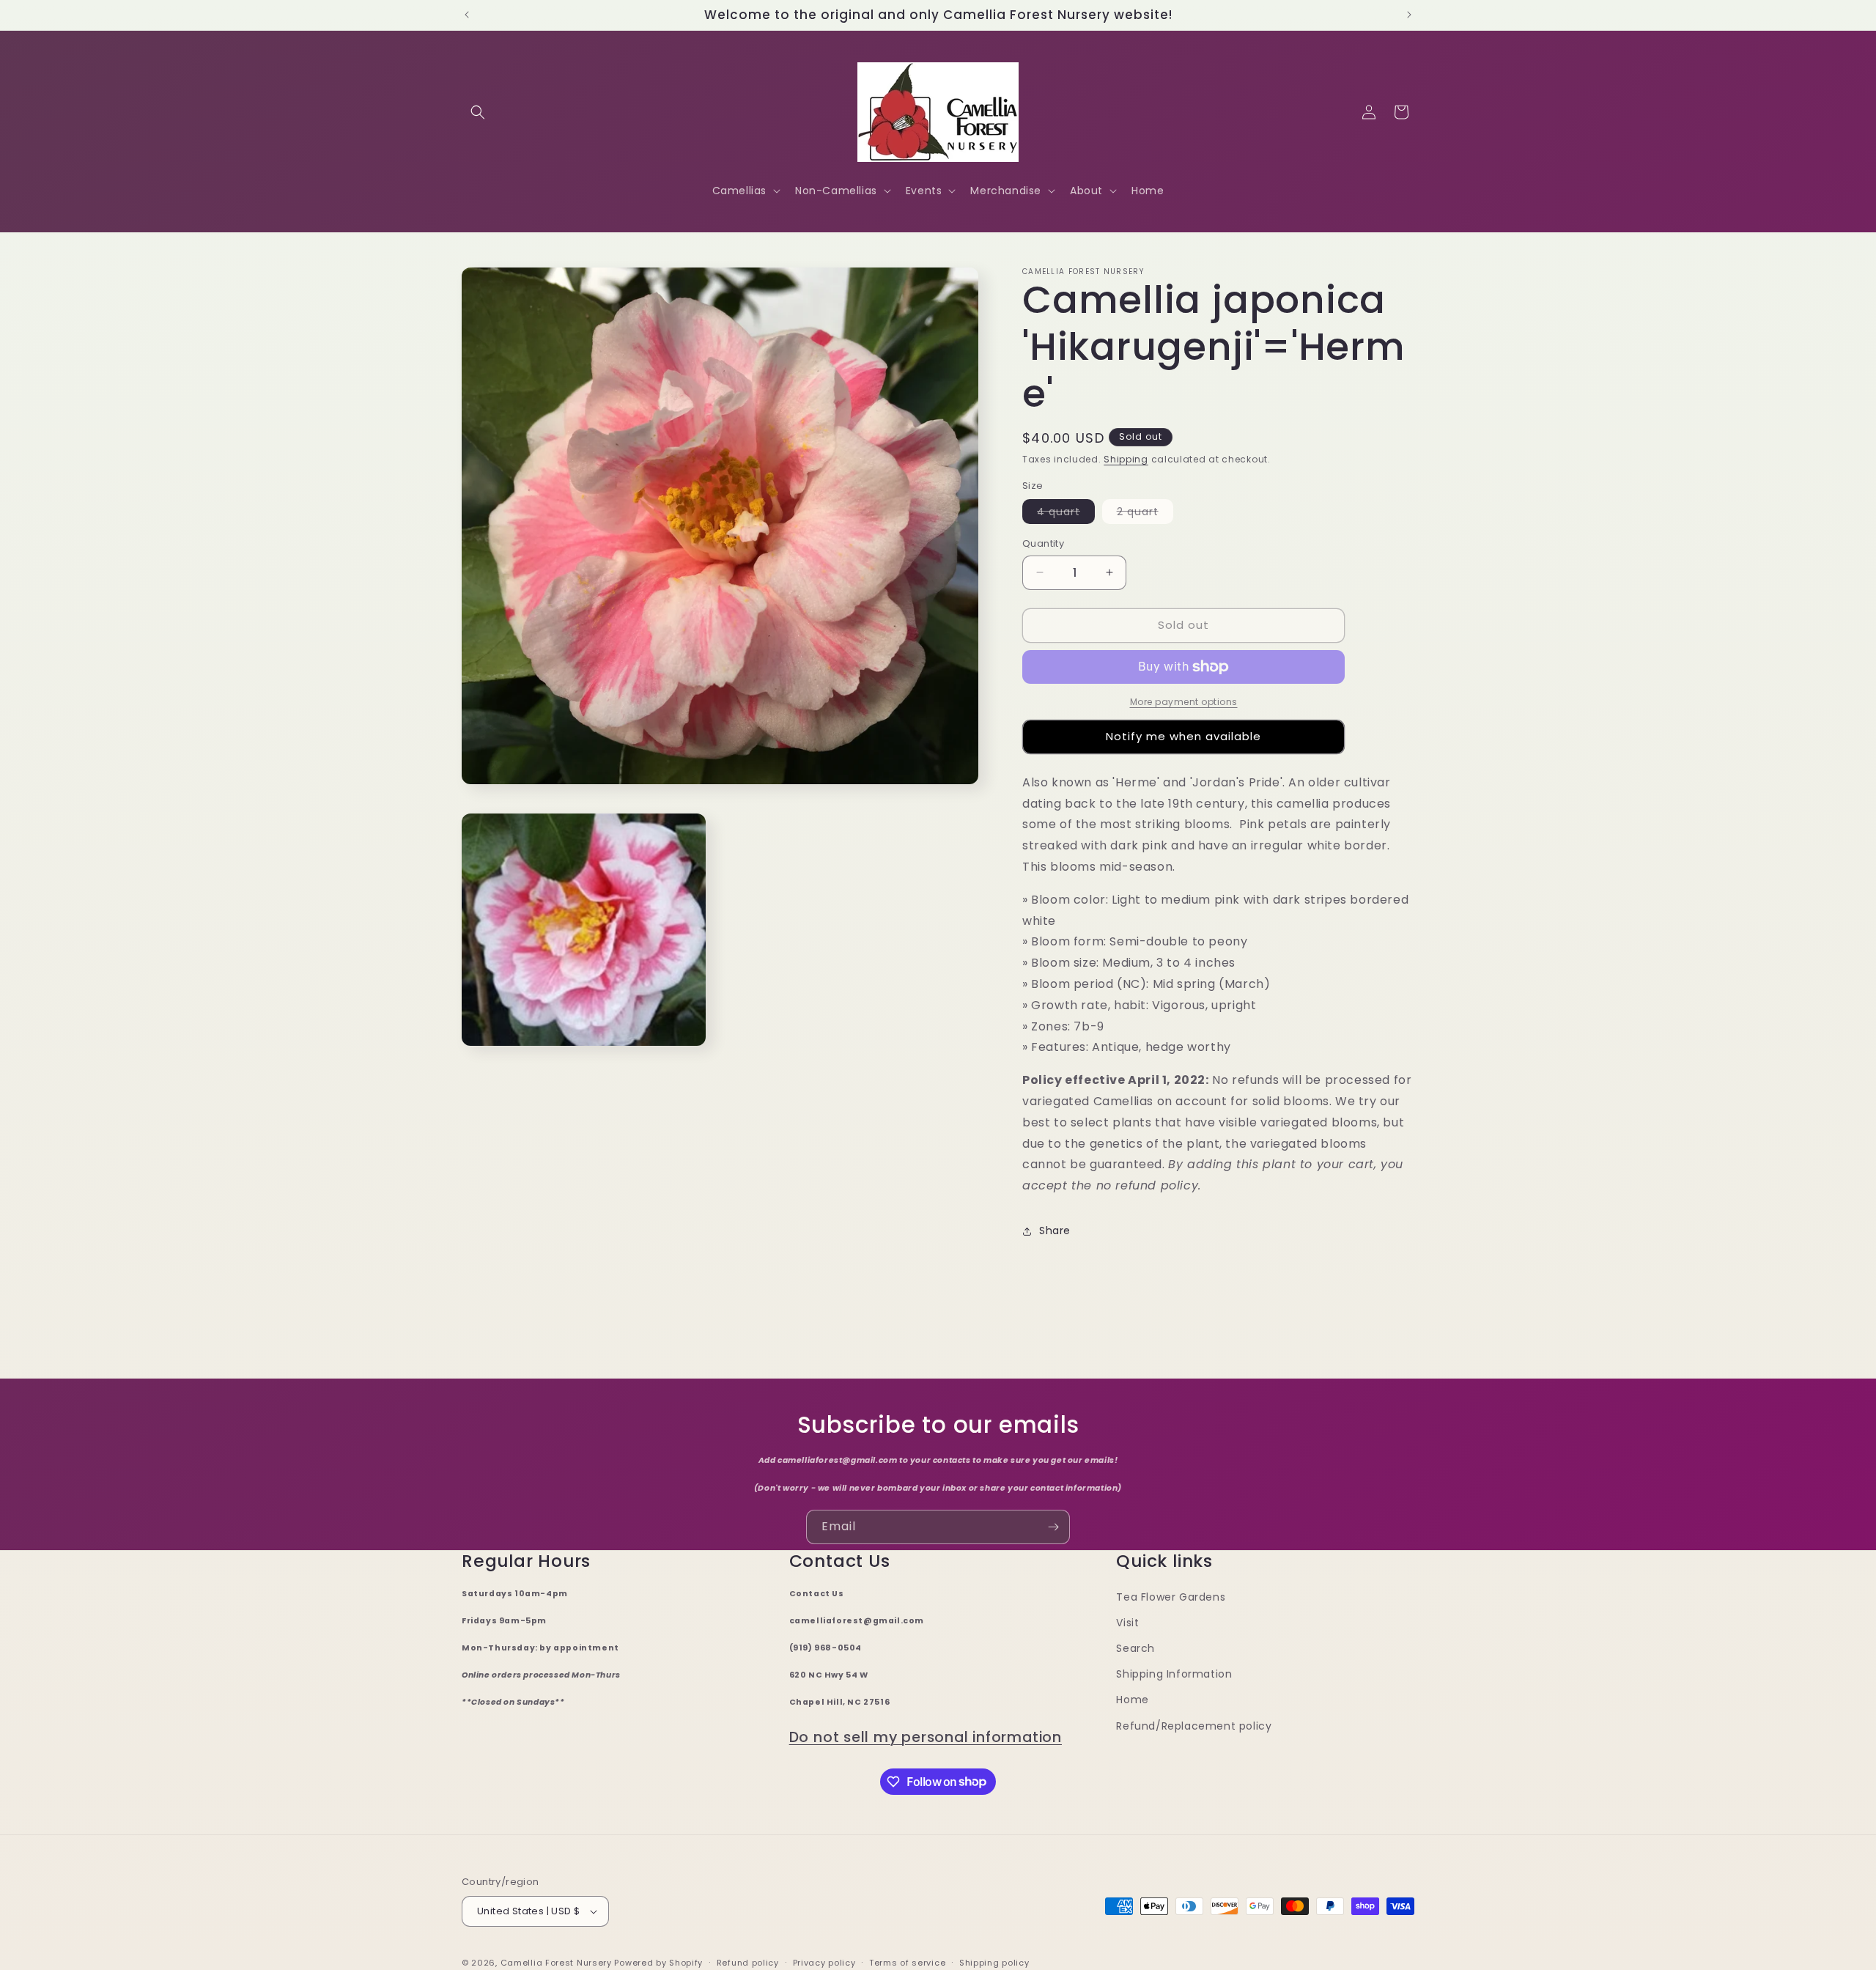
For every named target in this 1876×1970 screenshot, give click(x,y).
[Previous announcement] (467, 15)
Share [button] (1055, 1231)
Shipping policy (994, 1963)
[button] (478, 112)
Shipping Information (1174, 1674)
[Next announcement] (1409, 15)
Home (1132, 1700)
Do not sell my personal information (926, 1737)
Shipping (1126, 459)
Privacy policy (824, 1963)
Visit (1127, 1623)
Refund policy (748, 1963)
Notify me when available (1183, 736)
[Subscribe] (1053, 1527)
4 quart (1066, 514)
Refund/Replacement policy (1194, 1726)
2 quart (1145, 514)
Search (1135, 1648)
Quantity (1043, 543)
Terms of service (907, 1963)
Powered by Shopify (658, 1963)
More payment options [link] (1184, 702)
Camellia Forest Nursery (556, 1963)
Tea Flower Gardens (1171, 1597)
